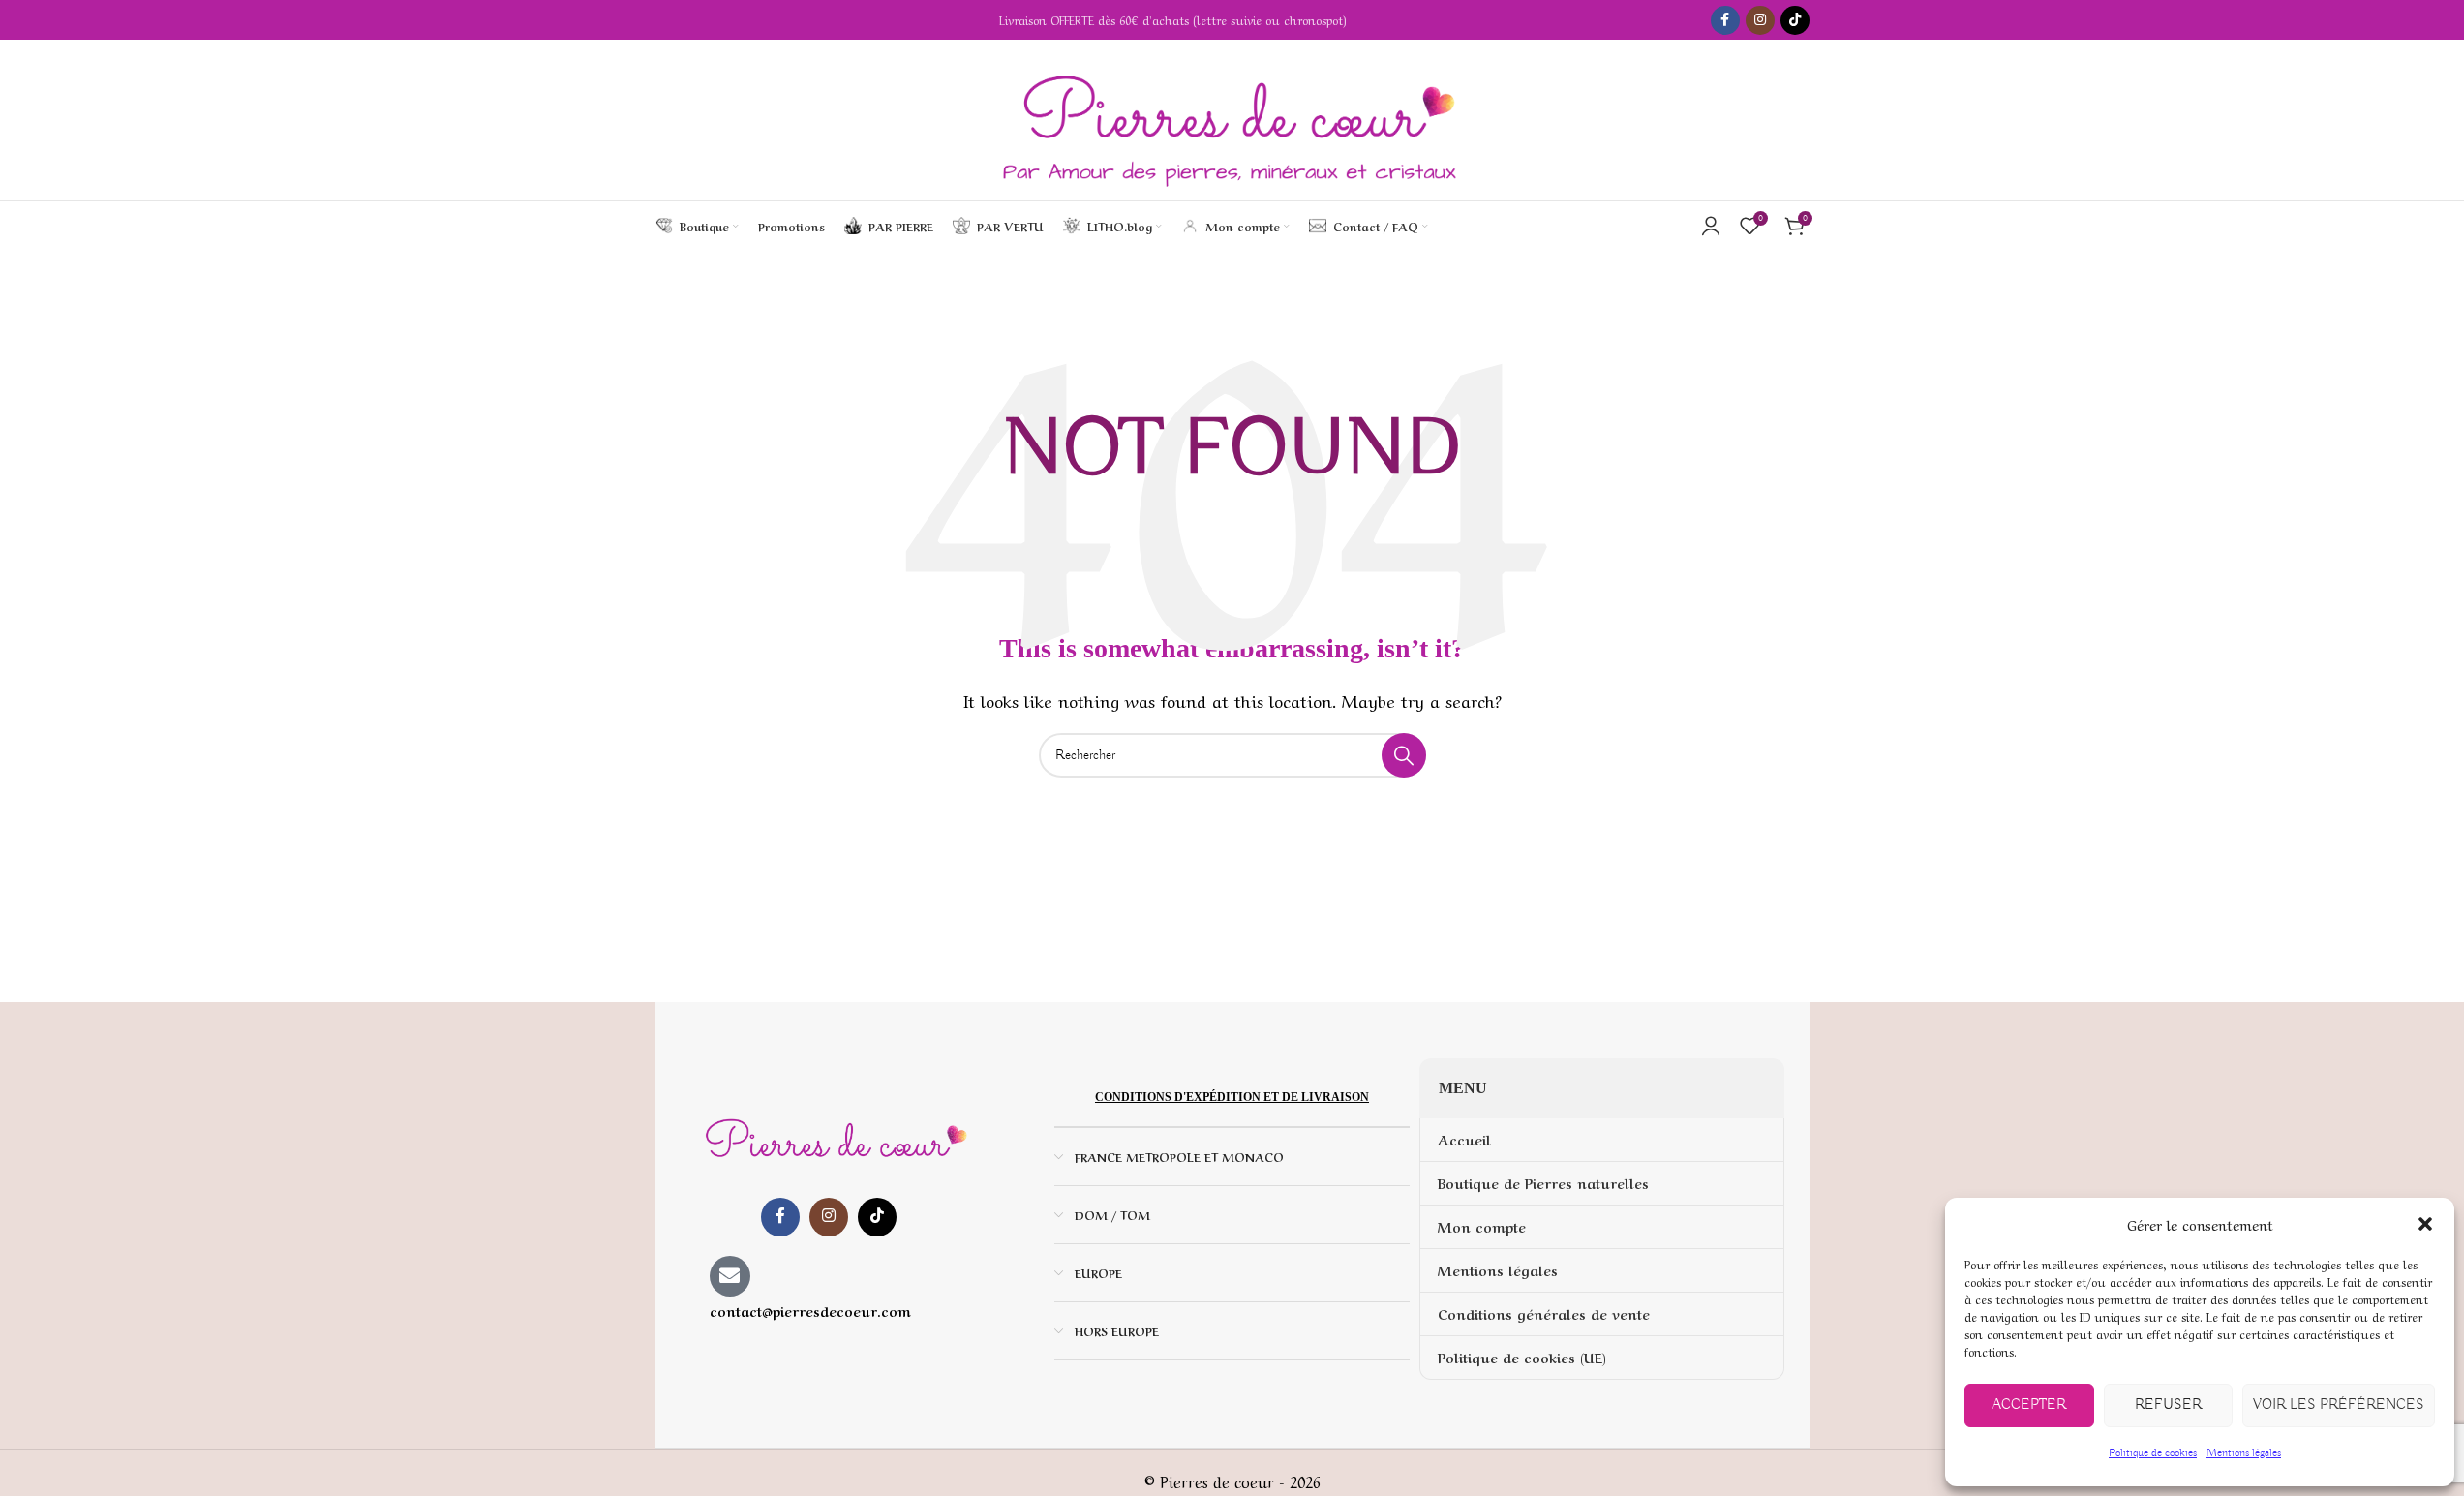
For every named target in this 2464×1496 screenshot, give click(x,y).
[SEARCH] (1404, 755)
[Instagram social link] (1760, 20)
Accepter (2029, 1405)
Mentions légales (2244, 1453)
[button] (2425, 1224)
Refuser (2168, 1405)
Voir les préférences (2339, 1405)
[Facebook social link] (1725, 20)
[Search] (1447, 226)
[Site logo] (1232, 120)
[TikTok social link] (1795, 20)
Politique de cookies (2153, 1453)
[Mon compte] (1711, 226)
